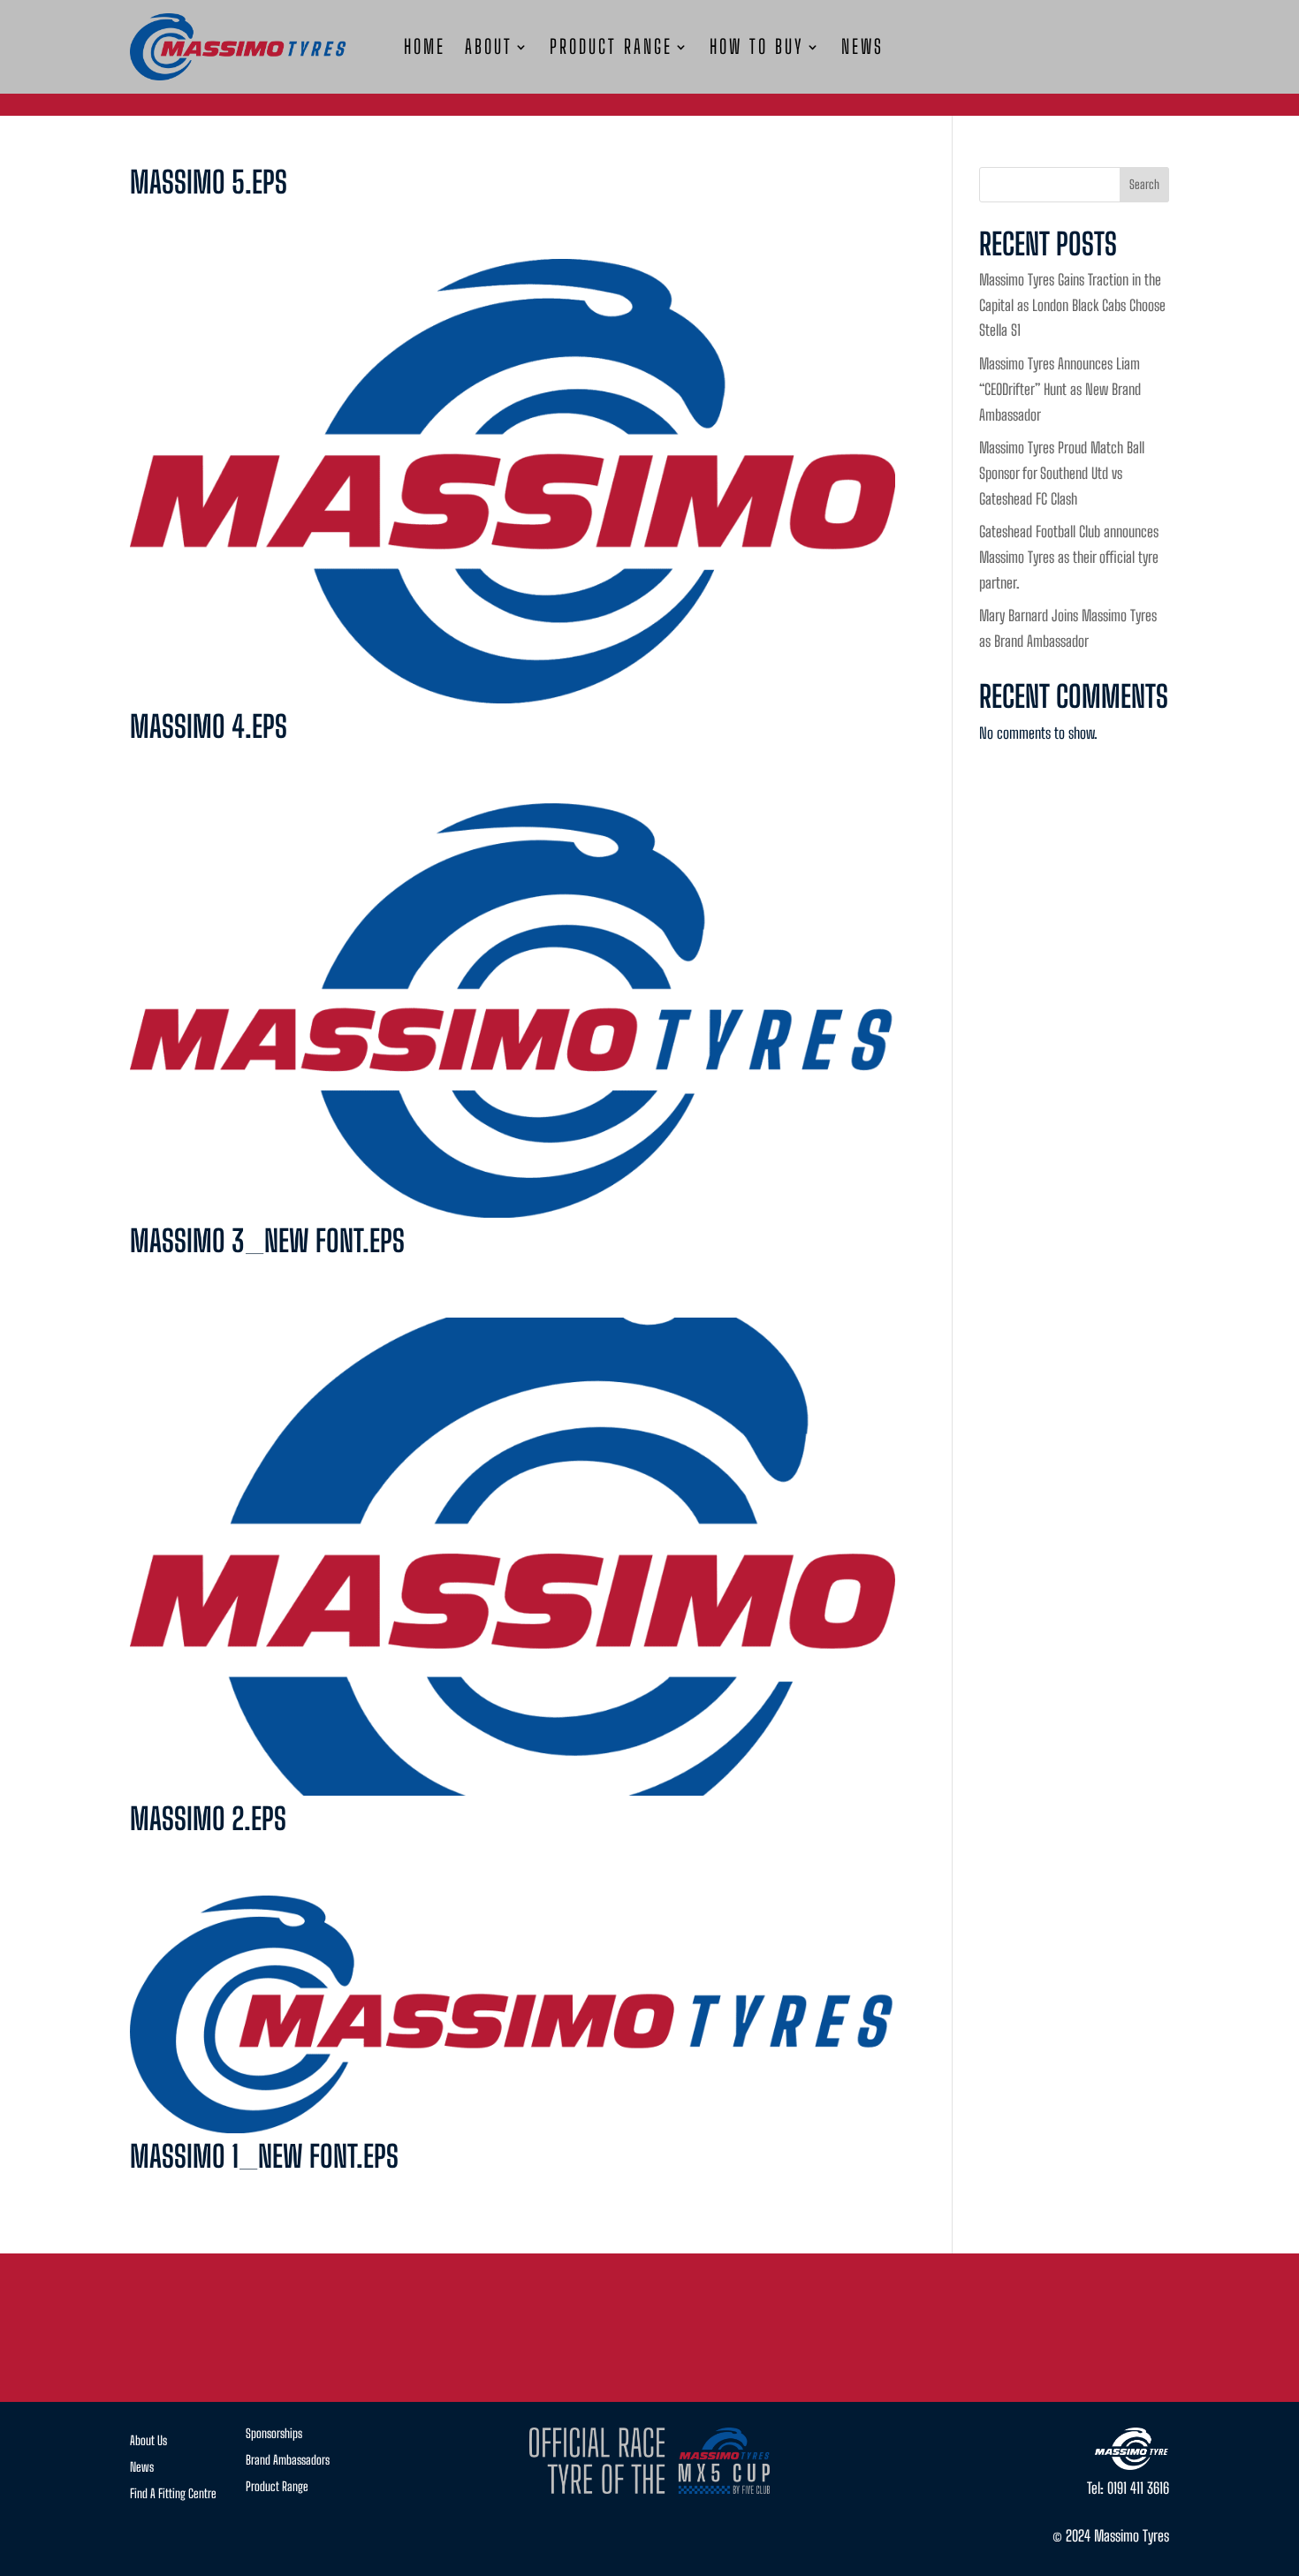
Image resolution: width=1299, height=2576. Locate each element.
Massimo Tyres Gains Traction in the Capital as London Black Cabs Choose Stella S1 (1072, 305)
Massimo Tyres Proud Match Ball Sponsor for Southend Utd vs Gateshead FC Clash (1062, 473)
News (862, 49)
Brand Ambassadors (288, 2461)
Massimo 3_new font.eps (267, 1241)
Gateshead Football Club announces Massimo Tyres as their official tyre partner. (1069, 557)
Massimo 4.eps (209, 726)
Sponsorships (274, 2434)
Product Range (611, 49)
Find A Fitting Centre (173, 2494)
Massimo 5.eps (209, 182)
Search (1144, 184)
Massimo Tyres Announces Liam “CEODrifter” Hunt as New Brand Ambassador (1060, 389)
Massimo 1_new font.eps (264, 2156)
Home (425, 49)
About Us (148, 2441)
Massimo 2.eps (208, 1819)
